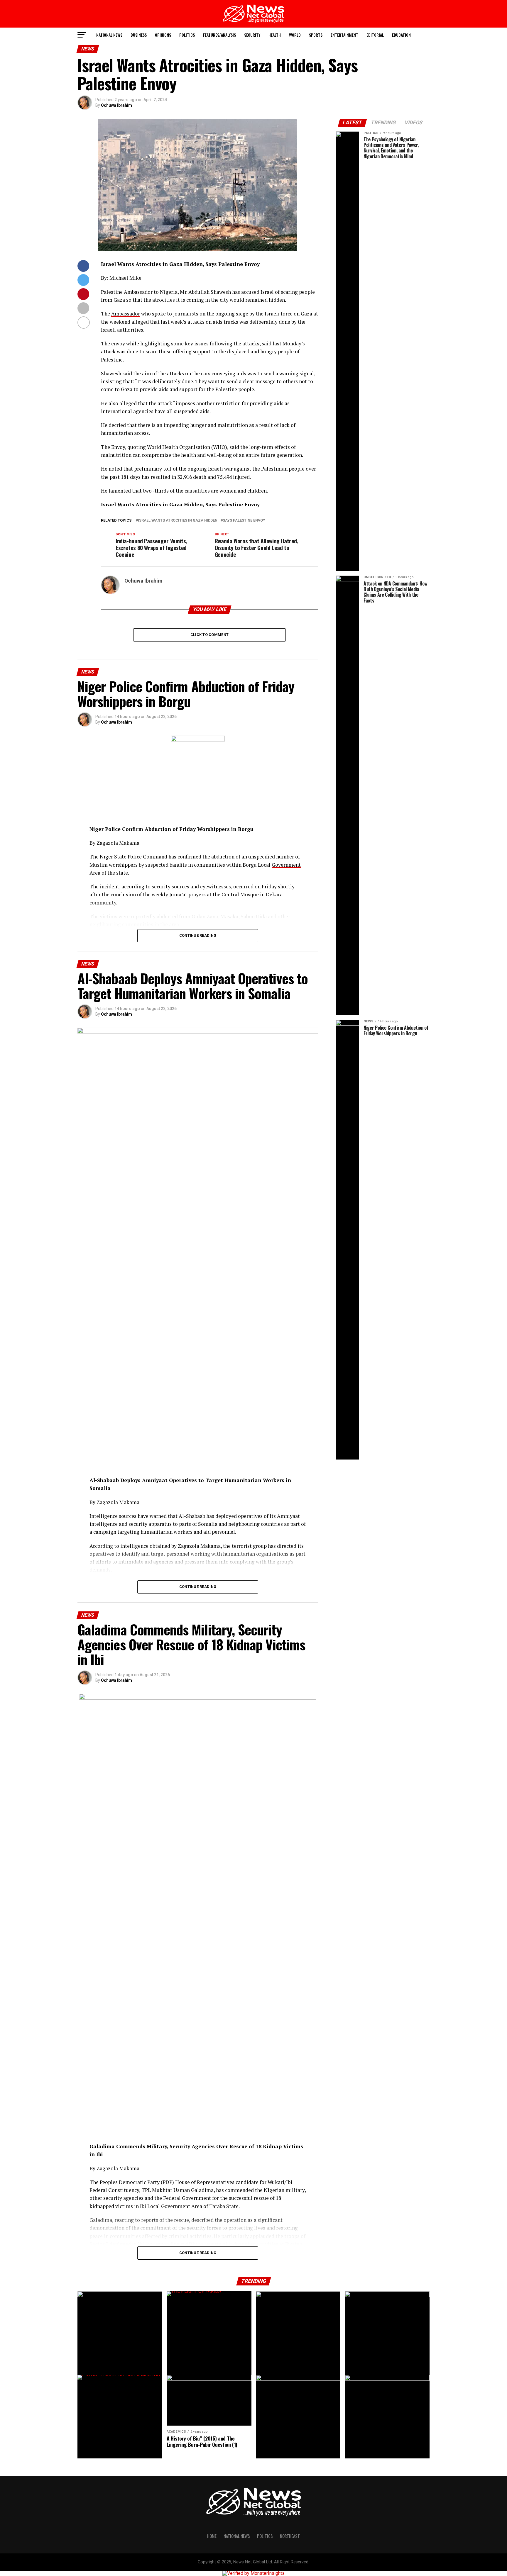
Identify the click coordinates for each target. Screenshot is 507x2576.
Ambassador (126, 314)
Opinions (163, 35)
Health (275, 35)
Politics (187, 35)
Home (212, 2536)
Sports (316, 35)
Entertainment (344, 35)
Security (252, 35)
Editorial (375, 35)
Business (139, 35)
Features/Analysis (219, 35)
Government (286, 865)
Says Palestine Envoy (244, 521)
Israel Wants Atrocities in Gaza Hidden (178, 521)
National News (109, 35)
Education (401, 35)
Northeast (290, 2536)
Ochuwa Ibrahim (116, 105)
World (295, 35)
